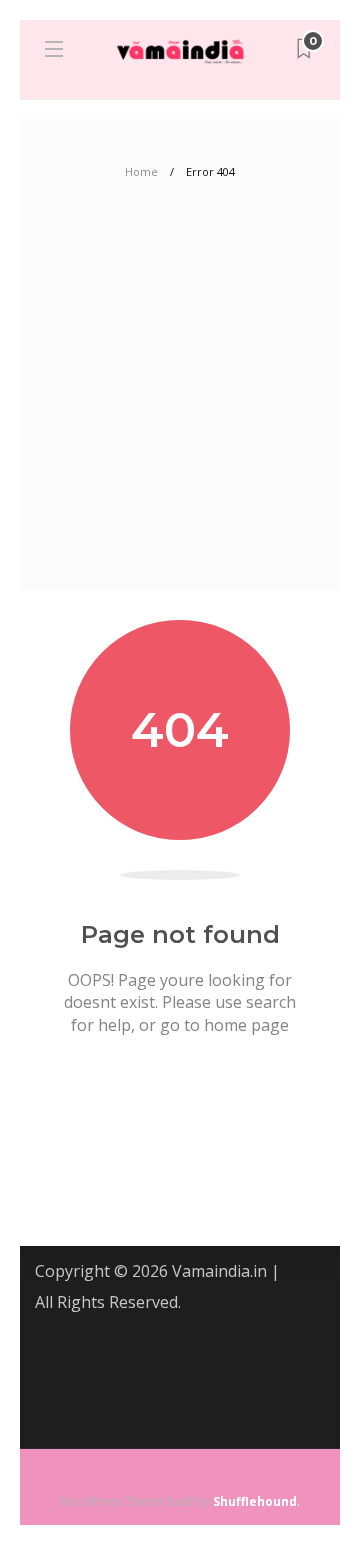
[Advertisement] (180, 400)
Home (141, 171)
